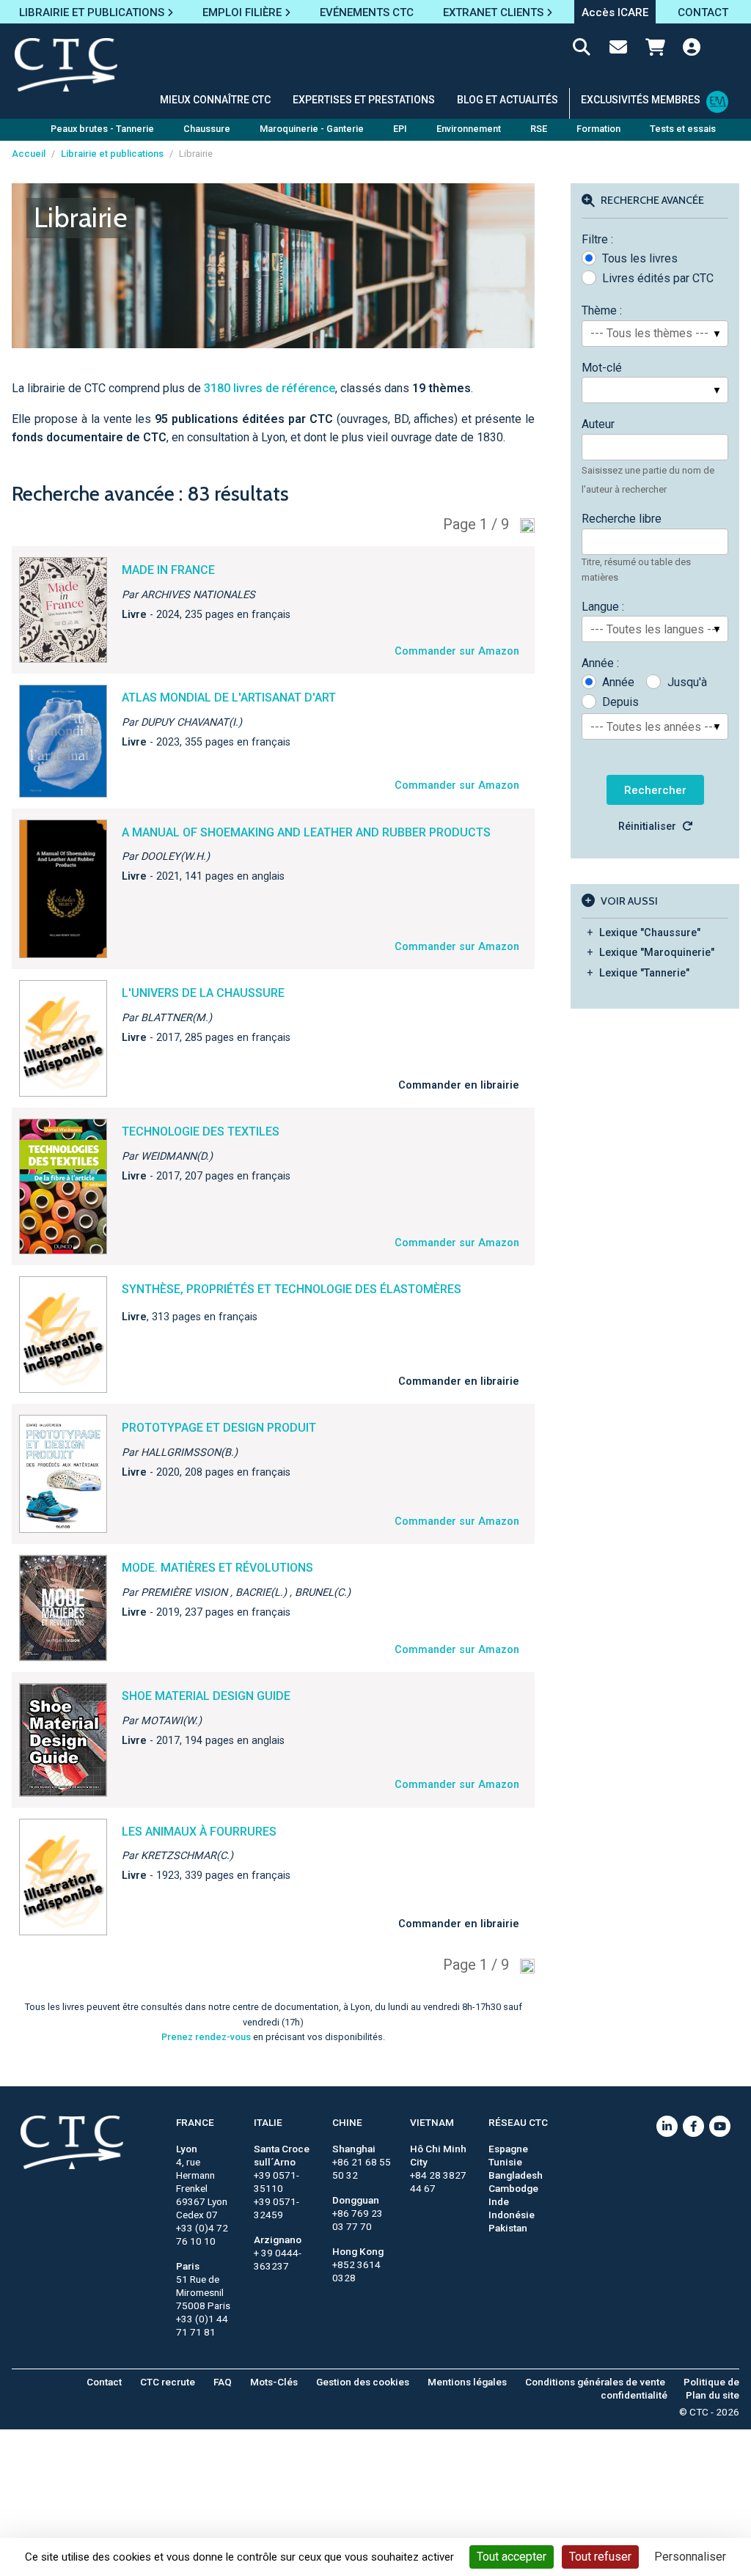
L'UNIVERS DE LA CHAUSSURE (203, 993)
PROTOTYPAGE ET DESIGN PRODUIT (219, 1428)
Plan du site (712, 2395)
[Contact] (618, 50)
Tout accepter (512, 2557)
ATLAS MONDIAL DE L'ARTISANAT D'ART (229, 698)
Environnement (469, 129)
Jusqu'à (687, 682)
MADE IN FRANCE (168, 570)
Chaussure (207, 129)
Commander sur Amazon (457, 651)
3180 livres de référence (270, 388)
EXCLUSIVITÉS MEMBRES (641, 100)
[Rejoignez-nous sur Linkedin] (667, 2126)
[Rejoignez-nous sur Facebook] (693, 2126)
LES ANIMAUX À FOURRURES (199, 1832)
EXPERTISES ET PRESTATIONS (364, 100)
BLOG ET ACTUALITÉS (508, 100)
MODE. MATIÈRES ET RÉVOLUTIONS (217, 1568)
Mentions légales (467, 2382)
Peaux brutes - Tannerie (102, 129)
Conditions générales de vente (595, 2382)
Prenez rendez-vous (206, 2037)
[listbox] (655, 334)
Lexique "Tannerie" (644, 973)
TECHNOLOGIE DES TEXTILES (201, 1131)
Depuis (620, 702)
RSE (539, 129)
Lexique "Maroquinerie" (657, 953)
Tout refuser (600, 2557)
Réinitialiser (647, 827)
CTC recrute (168, 2382)
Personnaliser (690, 2557)
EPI (400, 129)
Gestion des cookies (363, 2382)
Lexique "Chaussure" (650, 933)
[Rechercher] (582, 50)
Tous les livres (640, 258)
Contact (104, 2382)
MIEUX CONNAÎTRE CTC (215, 100)
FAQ (223, 2382)
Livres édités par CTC (658, 278)
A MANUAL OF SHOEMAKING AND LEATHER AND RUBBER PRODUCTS (306, 832)
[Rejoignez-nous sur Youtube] (720, 2126)
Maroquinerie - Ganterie (312, 129)
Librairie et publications (112, 154)
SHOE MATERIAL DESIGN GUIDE (206, 1696)
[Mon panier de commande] (655, 50)
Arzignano (278, 2240)
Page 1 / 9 (476, 524)
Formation (598, 129)
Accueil (29, 154)
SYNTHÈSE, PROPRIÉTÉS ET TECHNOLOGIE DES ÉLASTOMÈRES (292, 1289)
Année (618, 682)
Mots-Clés (274, 2382)
